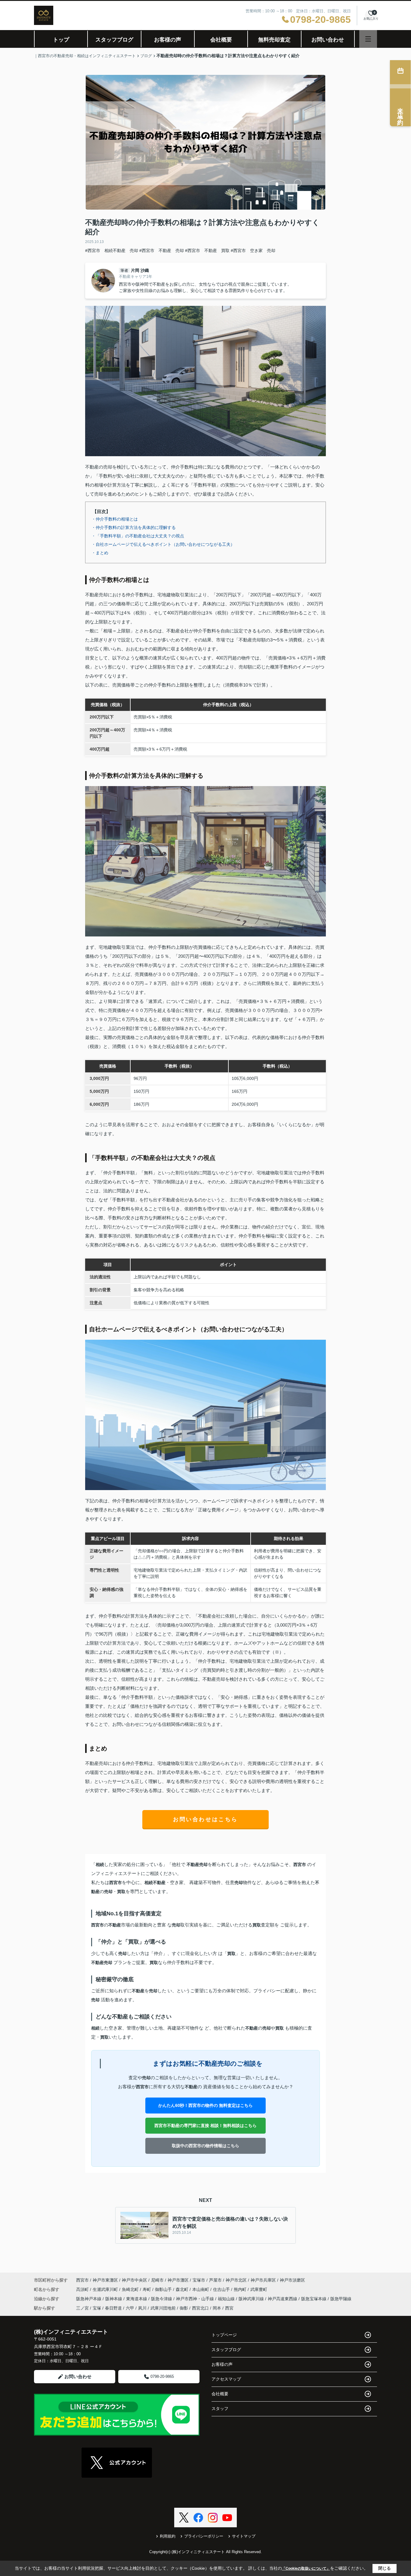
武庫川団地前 (163, 2308)
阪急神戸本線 (89, 2299)
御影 (184, 2308)
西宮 (229, 2308)
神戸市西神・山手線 (196, 2299)
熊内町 (241, 2289)
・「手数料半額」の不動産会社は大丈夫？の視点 (138, 536)
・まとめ (100, 553)
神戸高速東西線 (283, 2299)
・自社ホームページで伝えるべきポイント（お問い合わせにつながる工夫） (163, 544)
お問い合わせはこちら (205, 1819)
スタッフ (220, 2408)
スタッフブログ (114, 40)
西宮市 (82, 2280)
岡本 (217, 2308)
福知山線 (227, 2299)
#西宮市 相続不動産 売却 (112, 251)
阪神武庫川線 (252, 2299)
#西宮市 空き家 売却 (253, 251)
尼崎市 (157, 2280)
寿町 (147, 2289)
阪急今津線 (162, 2299)
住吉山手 (222, 2289)
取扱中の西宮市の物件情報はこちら (205, 2146)
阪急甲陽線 (341, 2299)
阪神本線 (114, 2299)
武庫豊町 (259, 2289)
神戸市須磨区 (292, 2280)
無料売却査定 (274, 40)
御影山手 (164, 2289)
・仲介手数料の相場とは (115, 519)
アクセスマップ (226, 2379)
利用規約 (168, 2536)
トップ (61, 40)
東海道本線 (137, 2299)
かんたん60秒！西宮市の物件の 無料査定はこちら (205, 2105)
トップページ (224, 2335)
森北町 (183, 2289)
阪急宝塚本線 (314, 2299)
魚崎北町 (131, 2289)
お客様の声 (168, 40)
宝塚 (97, 2308)
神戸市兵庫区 (263, 2280)
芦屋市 (215, 2280)
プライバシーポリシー (204, 2536)
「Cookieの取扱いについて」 (306, 2568)
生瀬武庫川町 (106, 2289)
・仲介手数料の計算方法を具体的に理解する (134, 527)
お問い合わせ (328, 40)
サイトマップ (244, 2536)
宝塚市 (199, 2280)
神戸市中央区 (134, 2280)
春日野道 (113, 2308)
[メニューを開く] (368, 39)
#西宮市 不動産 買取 (207, 251)
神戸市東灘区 (105, 2280)
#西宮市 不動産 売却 (162, 251)
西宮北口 (200, 2308)
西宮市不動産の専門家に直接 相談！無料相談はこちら (205, 2126)
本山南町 (201, 2289)
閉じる (385, 2568)
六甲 (130, 2308)
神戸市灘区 (178, 2280)
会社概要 (221, 40)
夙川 (142, 2308)
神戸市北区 (236, 2280)
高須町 (83, 2289)
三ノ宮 (82, 2308)
